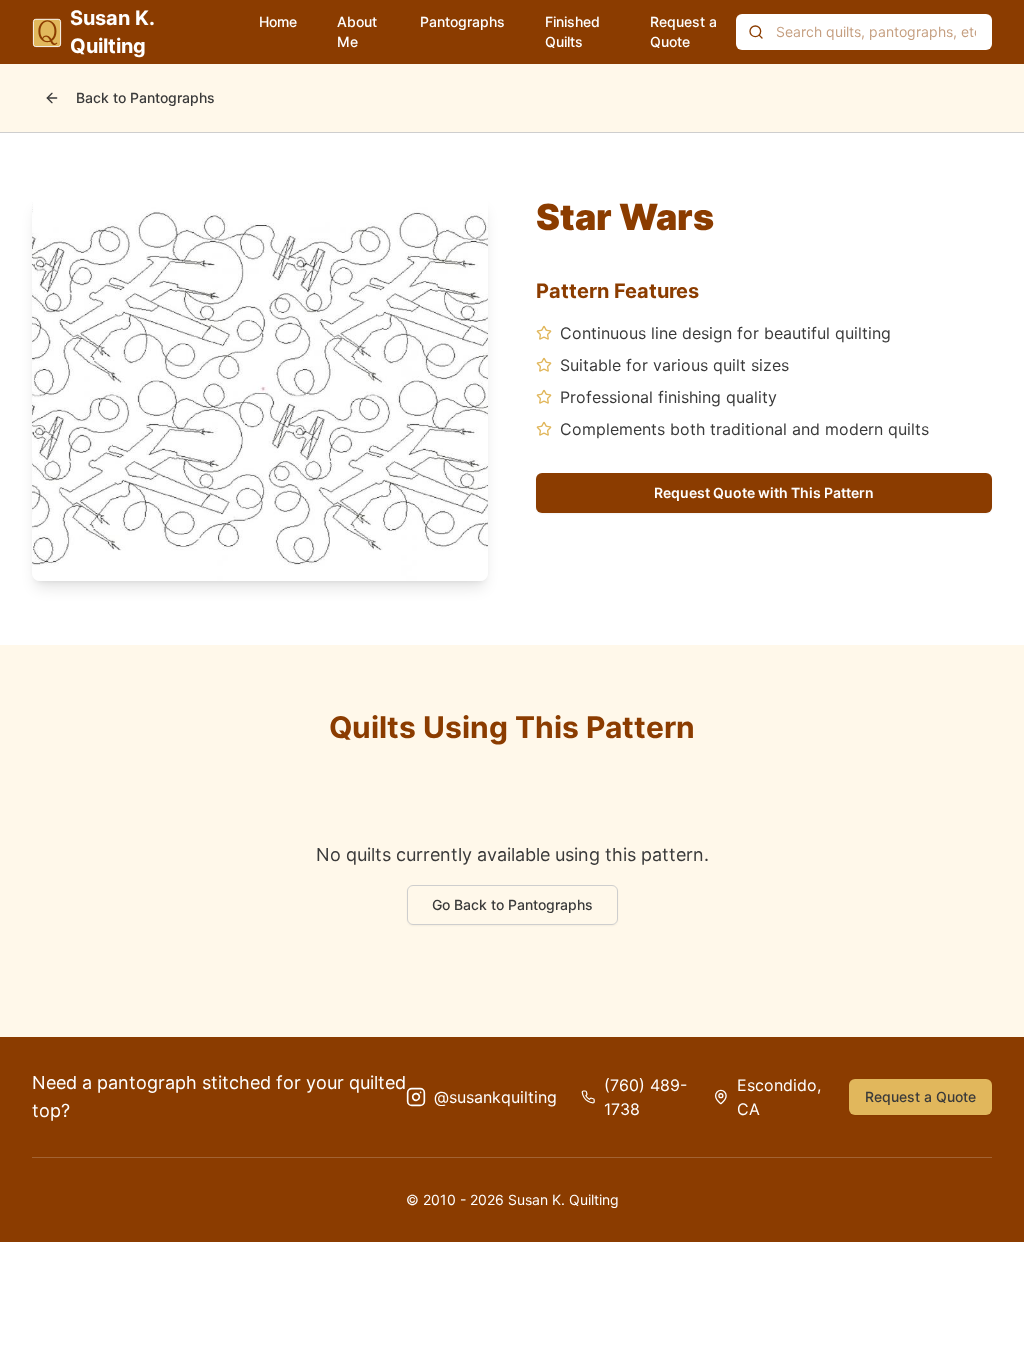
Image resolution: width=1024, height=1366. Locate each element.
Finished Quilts (572, 31)
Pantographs (462, 21)
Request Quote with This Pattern (764, 492)
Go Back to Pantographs (512, 904)
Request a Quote (683, 31)
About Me (357, 31)
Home (278, 21)
